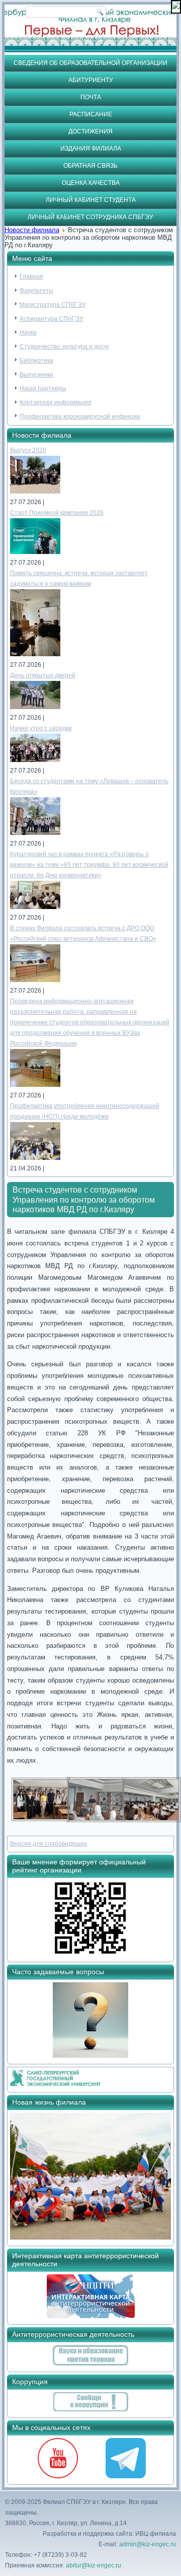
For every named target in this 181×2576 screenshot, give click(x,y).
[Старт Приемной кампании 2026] (35, 552)
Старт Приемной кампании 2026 (57, 513)
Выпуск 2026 (28, 450)
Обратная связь (90, 166)
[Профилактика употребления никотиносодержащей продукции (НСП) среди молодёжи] (35, 1158)
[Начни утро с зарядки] (35, 760)
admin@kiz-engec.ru (148, 2544)
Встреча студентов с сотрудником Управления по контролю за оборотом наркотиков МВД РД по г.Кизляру (84, 1199)
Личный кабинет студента (91, 200)
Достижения (90, 131)
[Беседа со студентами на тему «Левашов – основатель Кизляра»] (35, 833)
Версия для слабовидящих (49, 1844)
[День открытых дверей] (35, 707)
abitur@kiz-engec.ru (94, 2565)
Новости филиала (32, 230)
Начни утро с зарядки (41, 728)
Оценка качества (91, 183)
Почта (91, 97)
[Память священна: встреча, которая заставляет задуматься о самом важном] (35, 654)
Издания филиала (91, 149)
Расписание (91, 114)
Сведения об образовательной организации (90, 63)
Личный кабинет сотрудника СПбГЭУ (90, 217)
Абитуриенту (91, 80)
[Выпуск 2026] (35, 492)
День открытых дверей (43, 675)
